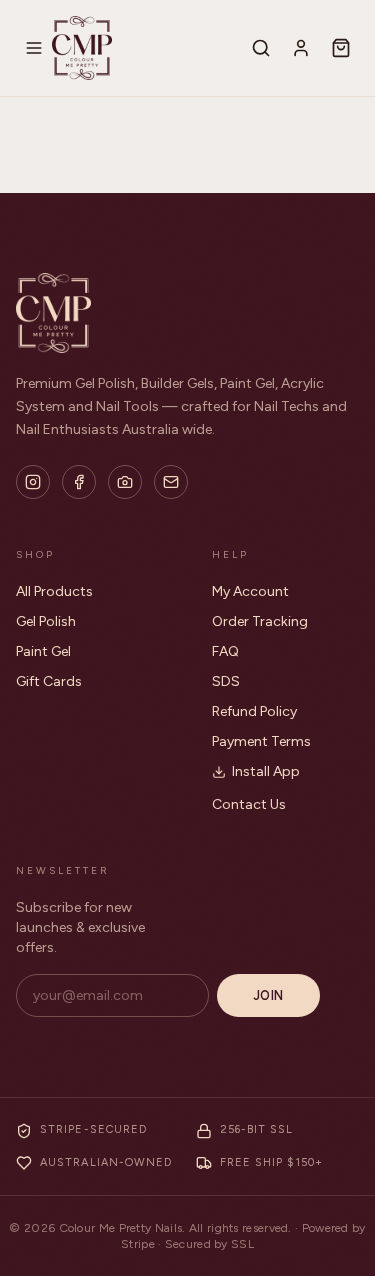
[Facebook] (79, 482)
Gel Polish (46, 621)
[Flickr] (125, 482)
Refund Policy (254, 711)
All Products (54, 591)
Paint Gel (43, 651)
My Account (250, 591)
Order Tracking (260, 621)
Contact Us (249, 804)
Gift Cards (49, 681)
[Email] (171, 482)
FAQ (225, 651)
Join (268, 995)
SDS (226, 681)
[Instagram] (33, 482)
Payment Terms (261, 741)
